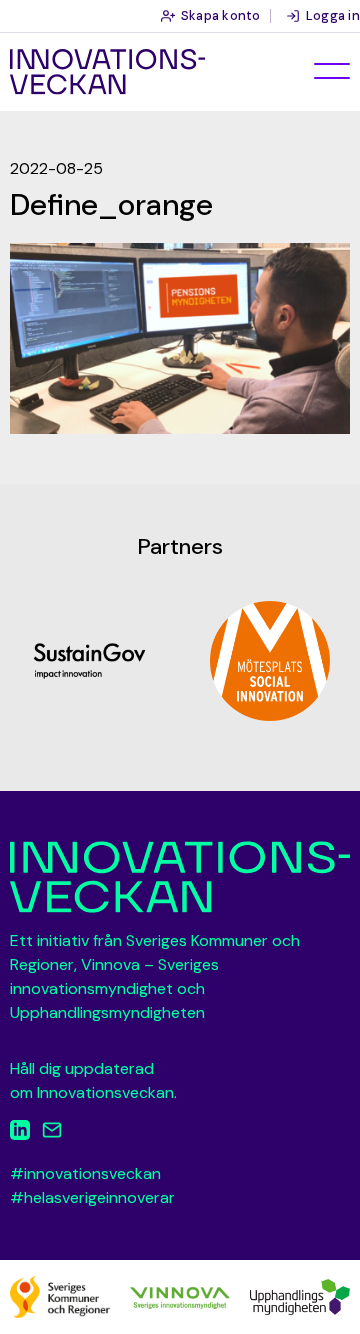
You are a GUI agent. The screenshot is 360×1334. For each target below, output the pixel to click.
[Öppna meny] (332, 71)
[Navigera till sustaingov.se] (90, 661)
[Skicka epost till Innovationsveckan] (52, 1133)
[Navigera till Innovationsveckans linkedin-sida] (20, 1133)
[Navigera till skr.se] (60, 1295)
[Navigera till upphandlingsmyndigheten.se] (300, 1295)
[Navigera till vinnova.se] (180, 1296)
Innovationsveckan (107, 72)
